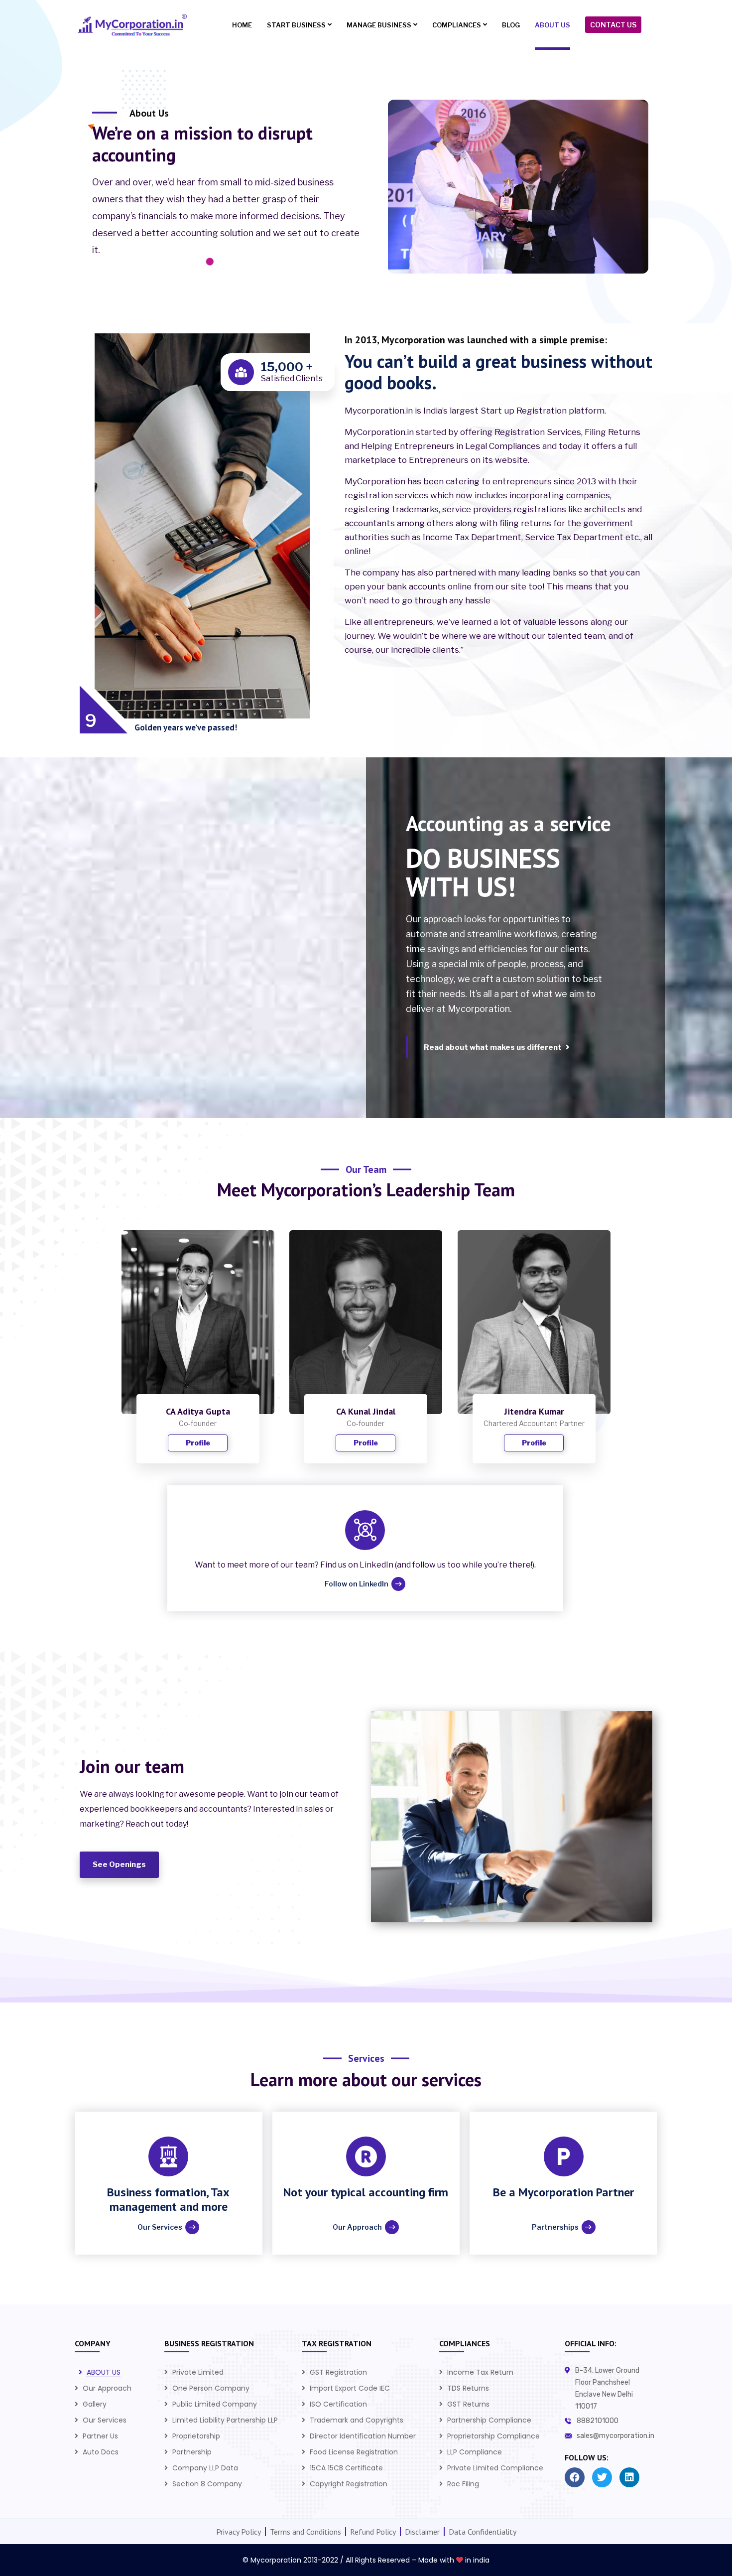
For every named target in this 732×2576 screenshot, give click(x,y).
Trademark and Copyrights (357, 2420)
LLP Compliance (475, 2452)
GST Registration (338, 2372)
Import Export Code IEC (350, 2388)
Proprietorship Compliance (493, 2436)
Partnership (192, 2452)
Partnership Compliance (489, 2420)
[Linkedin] (629, 2477)
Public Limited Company (215, 2404)
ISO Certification (338, 2404)
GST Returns (468, 2404)
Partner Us (100, 2436)
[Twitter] (602, 2477)
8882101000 (598, 2421)
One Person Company (211, 2388)
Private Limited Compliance (495, 2468)
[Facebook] (575, 2477)
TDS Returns (468, 2388)
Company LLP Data (205, 2468)
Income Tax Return (480, 2372)
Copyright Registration (349, 2484)
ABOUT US (104, 2372)
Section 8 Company (207, 2484)
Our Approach (107, 2388)
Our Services (105, 2420)
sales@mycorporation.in (615, 2436)
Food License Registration (354, 2452)
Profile (198, 1443)
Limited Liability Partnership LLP (225, 2420)
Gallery (95, 2404)
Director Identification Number (363, 2436)
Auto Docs (101, 2452)
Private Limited (198, 2372)
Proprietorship (196, 2436)
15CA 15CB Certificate (346, 2468)
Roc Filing (463, 2484)
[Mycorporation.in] (131, 25)
